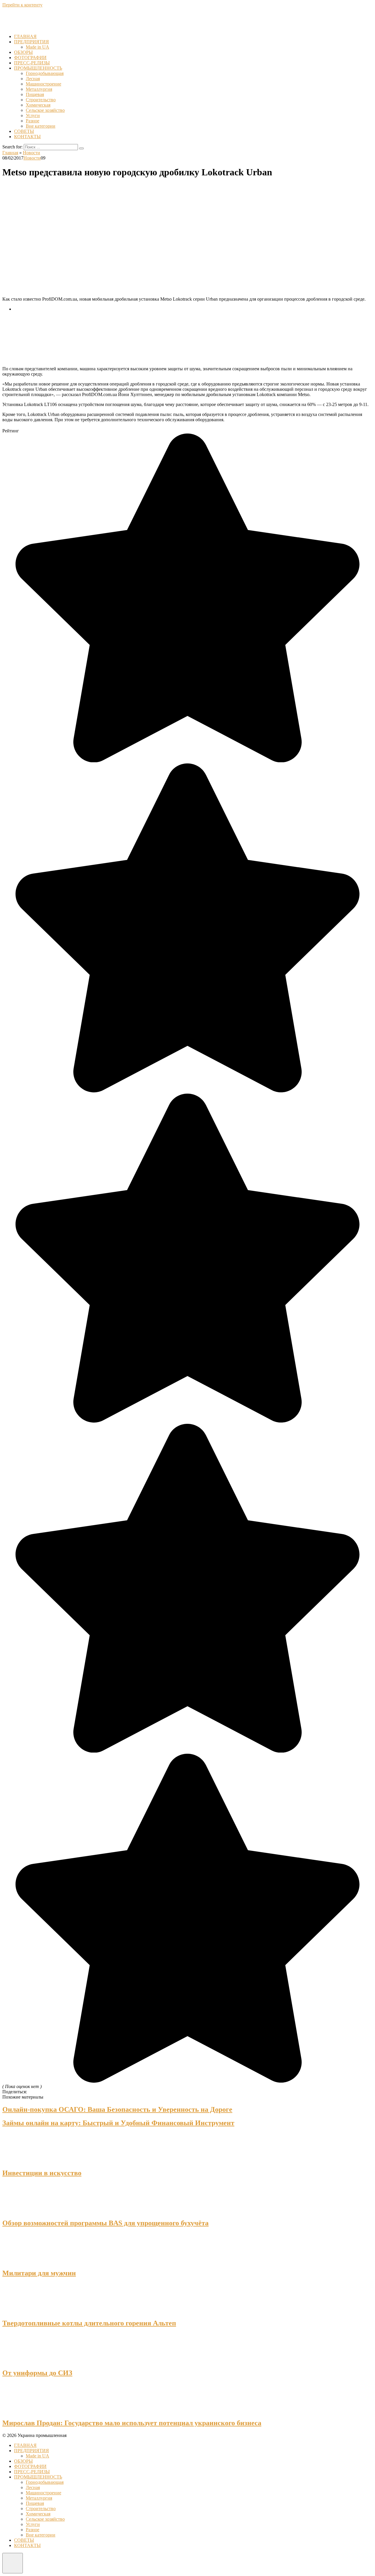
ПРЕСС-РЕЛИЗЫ (32, 63)
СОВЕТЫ (24, 131)
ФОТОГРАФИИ (30, 58)
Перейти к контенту (22, 5)
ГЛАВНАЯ (25, 36)
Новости (32, 158)
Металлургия (39, 89)
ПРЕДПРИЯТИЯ (31, 42)
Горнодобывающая (45, 73)
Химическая (38, 105)
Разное (33, 121)
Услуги (33, 115)
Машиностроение (44, 84)
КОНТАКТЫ (27, 137)
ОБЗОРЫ (23, 52)
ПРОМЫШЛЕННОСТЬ (38, 68)
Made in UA (37, 47)
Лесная (33, 79)
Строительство (41, 100)
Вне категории (41, 126)
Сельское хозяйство (45, 110)
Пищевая (35, 94)
